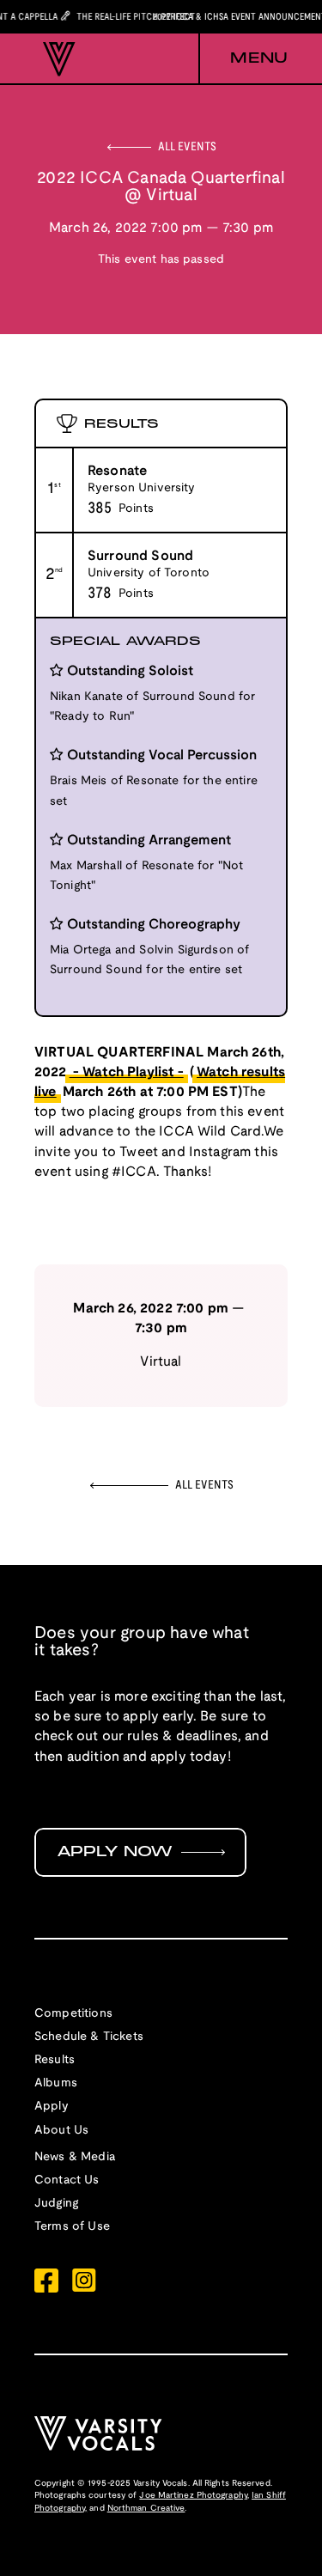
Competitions (73, 2014)
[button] (243, 59)
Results (55, 2060)
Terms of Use (72, 2227)
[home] (55, 59)
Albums (56, 2083)
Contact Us (67, 2180)
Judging (56, 2204)
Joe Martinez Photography (193, 2496)
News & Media (75, 2157)
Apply (52, 2107)
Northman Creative (146, 2509)
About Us (61, 2131)
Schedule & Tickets (89, 2037)
